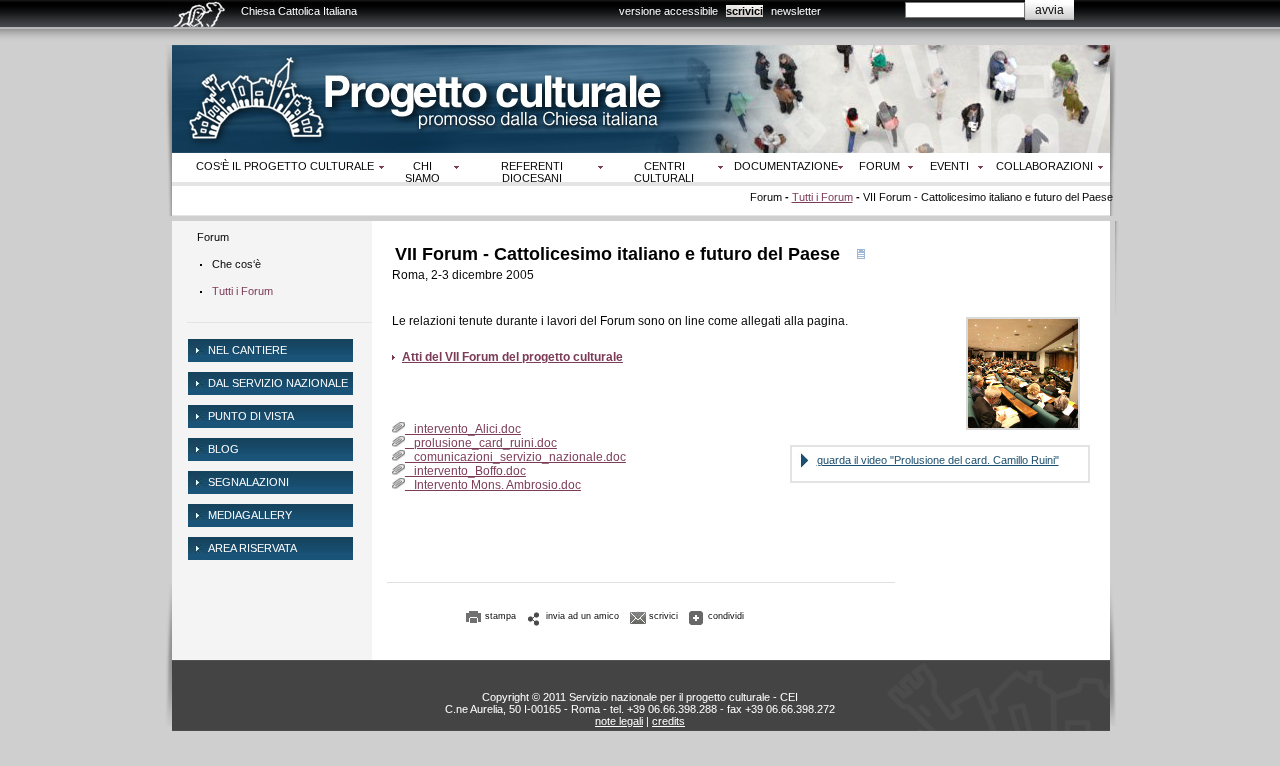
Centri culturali (664, 172)
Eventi (949, 166)
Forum (879, 166)
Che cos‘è (236, 264)
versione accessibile (668, 11)
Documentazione (786, 166)
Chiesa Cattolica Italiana (299, 11)
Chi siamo (422, 172)
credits (668, 721)
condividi (726, 616)
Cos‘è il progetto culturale (285, 166)
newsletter (796, 11)
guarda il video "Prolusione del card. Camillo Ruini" (938, 460)
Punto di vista (251, 416)
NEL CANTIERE (247, 350)
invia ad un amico (582, 616)
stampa (500, 616)
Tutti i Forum (822, 197)
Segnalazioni (248, 482)
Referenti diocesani (532, 172)
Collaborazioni (1044, 166)
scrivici (744, 11)
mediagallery (250, 515)
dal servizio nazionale (278, 383)
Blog (223, 449)
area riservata (252, 548)
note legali (619, 721)
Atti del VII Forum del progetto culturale (512, 357)
